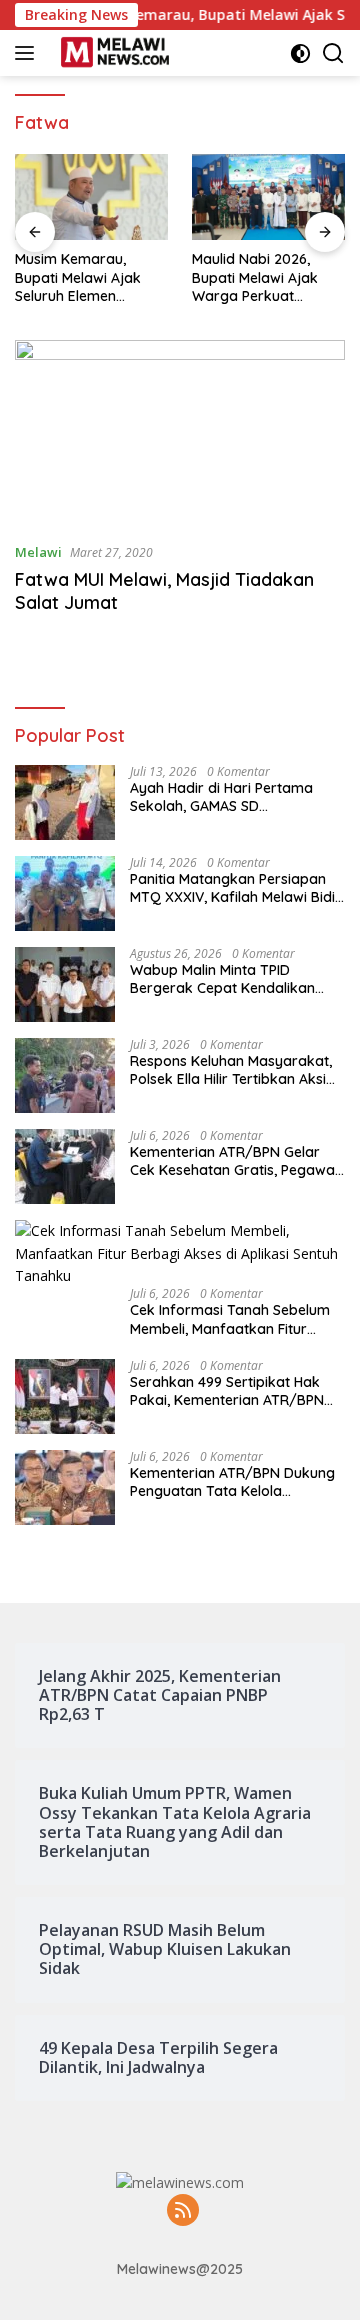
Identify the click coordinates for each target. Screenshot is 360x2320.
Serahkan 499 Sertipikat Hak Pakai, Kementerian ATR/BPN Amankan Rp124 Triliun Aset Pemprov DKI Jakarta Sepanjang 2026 (227, 1391)
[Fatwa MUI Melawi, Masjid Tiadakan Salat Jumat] (180, 433)
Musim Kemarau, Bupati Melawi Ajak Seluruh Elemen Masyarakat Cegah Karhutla (79, 277)
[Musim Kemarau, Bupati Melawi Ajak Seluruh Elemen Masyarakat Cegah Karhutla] (91, 197)
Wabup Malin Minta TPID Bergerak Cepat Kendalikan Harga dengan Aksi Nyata (222, 979)
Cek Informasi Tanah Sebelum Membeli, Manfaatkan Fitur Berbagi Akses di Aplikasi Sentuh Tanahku (230, 1319)
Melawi (38, 552)
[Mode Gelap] (300, 53)
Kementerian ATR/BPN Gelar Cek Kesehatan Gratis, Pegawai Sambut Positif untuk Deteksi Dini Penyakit (234, 1161)
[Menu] (28, 53)
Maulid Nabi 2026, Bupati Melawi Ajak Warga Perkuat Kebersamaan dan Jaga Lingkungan (255, 277)
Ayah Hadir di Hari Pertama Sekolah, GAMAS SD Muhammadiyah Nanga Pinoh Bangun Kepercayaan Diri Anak (234, 797)
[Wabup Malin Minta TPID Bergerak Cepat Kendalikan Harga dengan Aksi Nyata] (65, 984)
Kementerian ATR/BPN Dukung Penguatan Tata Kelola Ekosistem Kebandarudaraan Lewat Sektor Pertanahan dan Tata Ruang (232, 1482)
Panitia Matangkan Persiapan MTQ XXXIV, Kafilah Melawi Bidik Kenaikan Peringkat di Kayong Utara (236, 888)
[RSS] (183, 2211)
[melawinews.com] (112, 53)
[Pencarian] (333, 53)
